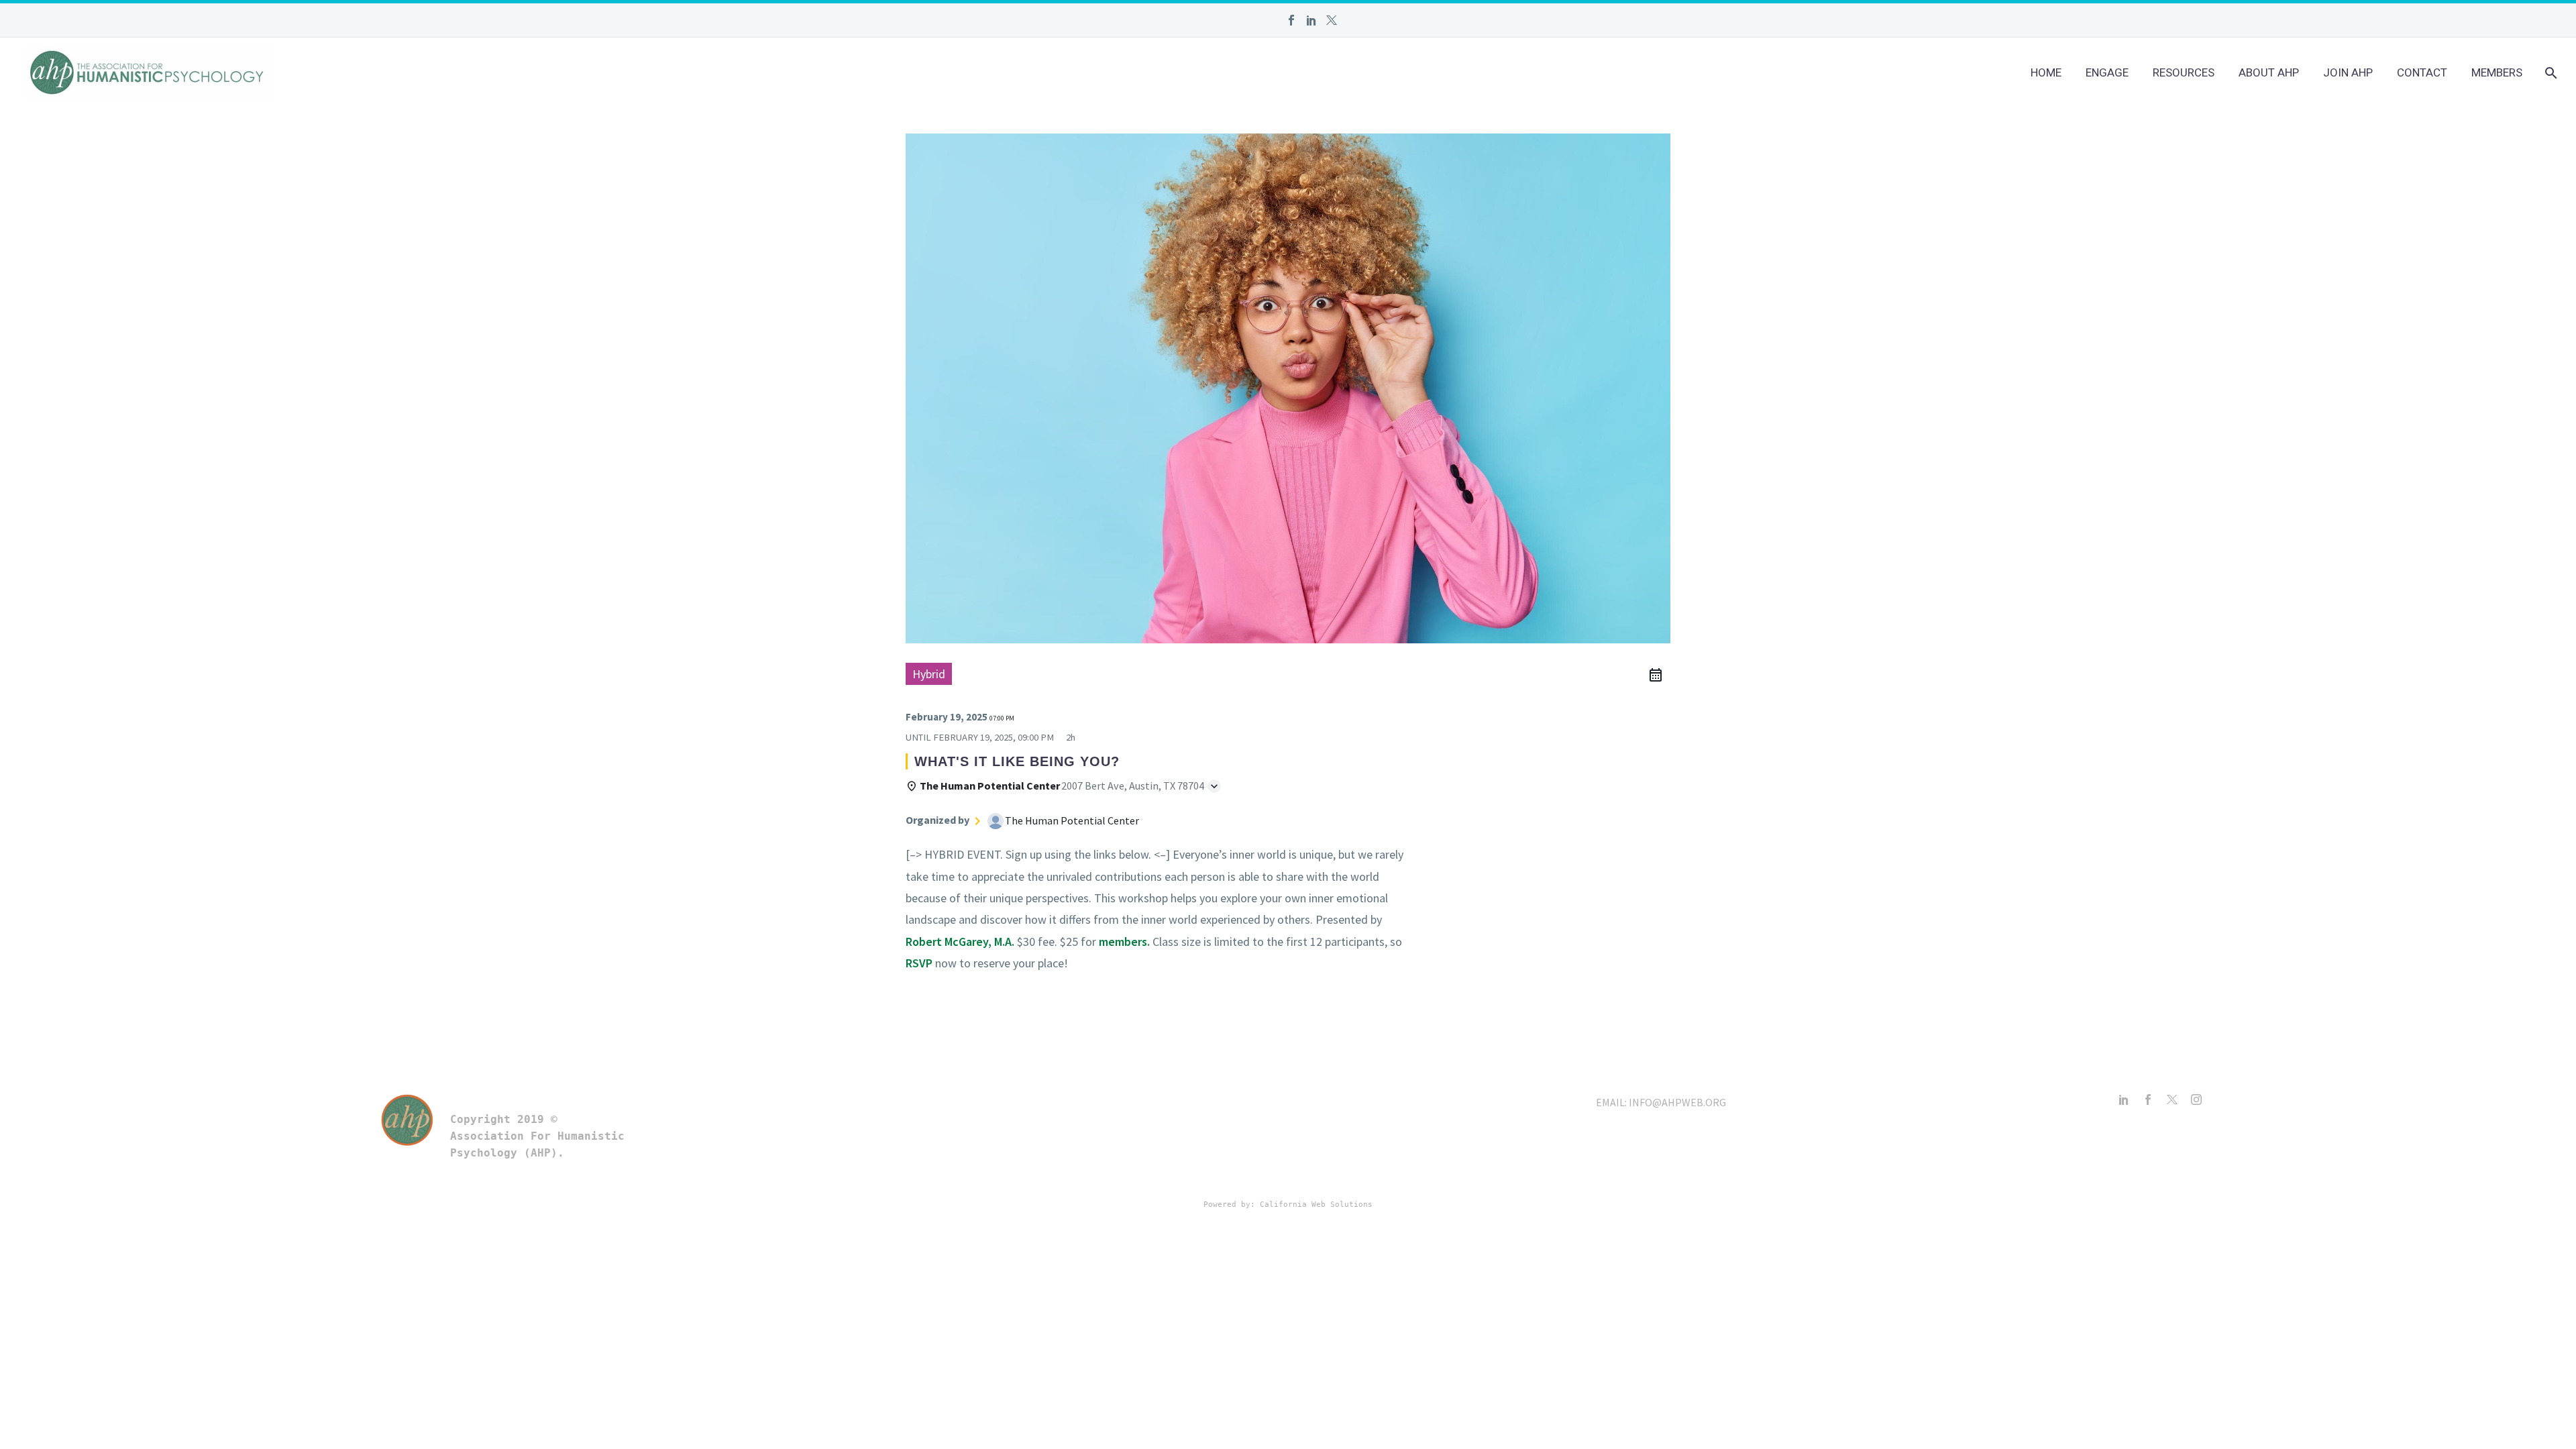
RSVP (919, 963)
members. (1124, 942)
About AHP (2269, 72)
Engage (2107, 72)
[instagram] (2196, 1099)
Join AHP (2348, 72)
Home (2046, 72)
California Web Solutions (1316, 1204)
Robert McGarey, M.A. (960, 942)
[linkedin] (2124, 1099)
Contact (2422, 72)
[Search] (2550, 73)
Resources (2184, 72)
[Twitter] (1332, 20)
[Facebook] (1291, 20)
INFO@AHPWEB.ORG (1677, 1102)
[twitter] (2172, 1099)
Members (2497, 72)
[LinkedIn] (1311, 20)
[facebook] (2148, 1099)
